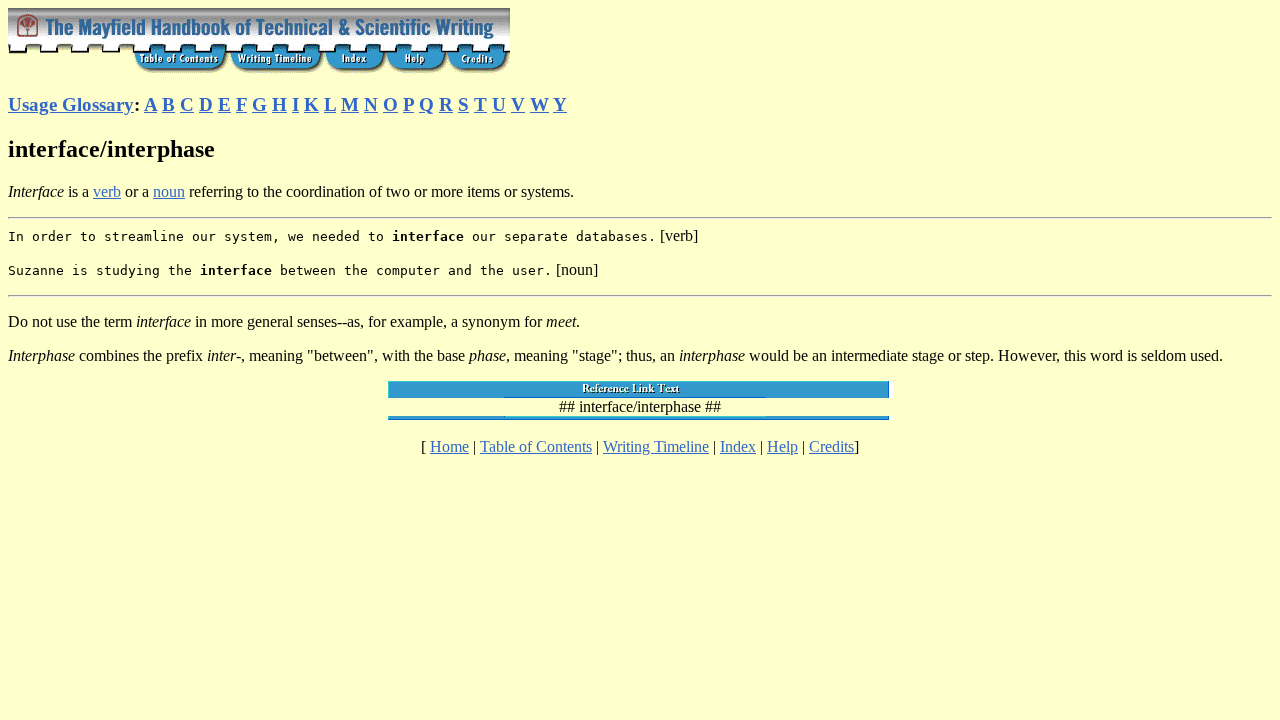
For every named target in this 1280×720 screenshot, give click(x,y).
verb (107, 191)
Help (782, 446)
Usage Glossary (71, 104)
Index (738, 446)
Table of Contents (536, 446)
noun (169, 191)
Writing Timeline (656, 446)
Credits (831, 446)
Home (449, 446)
